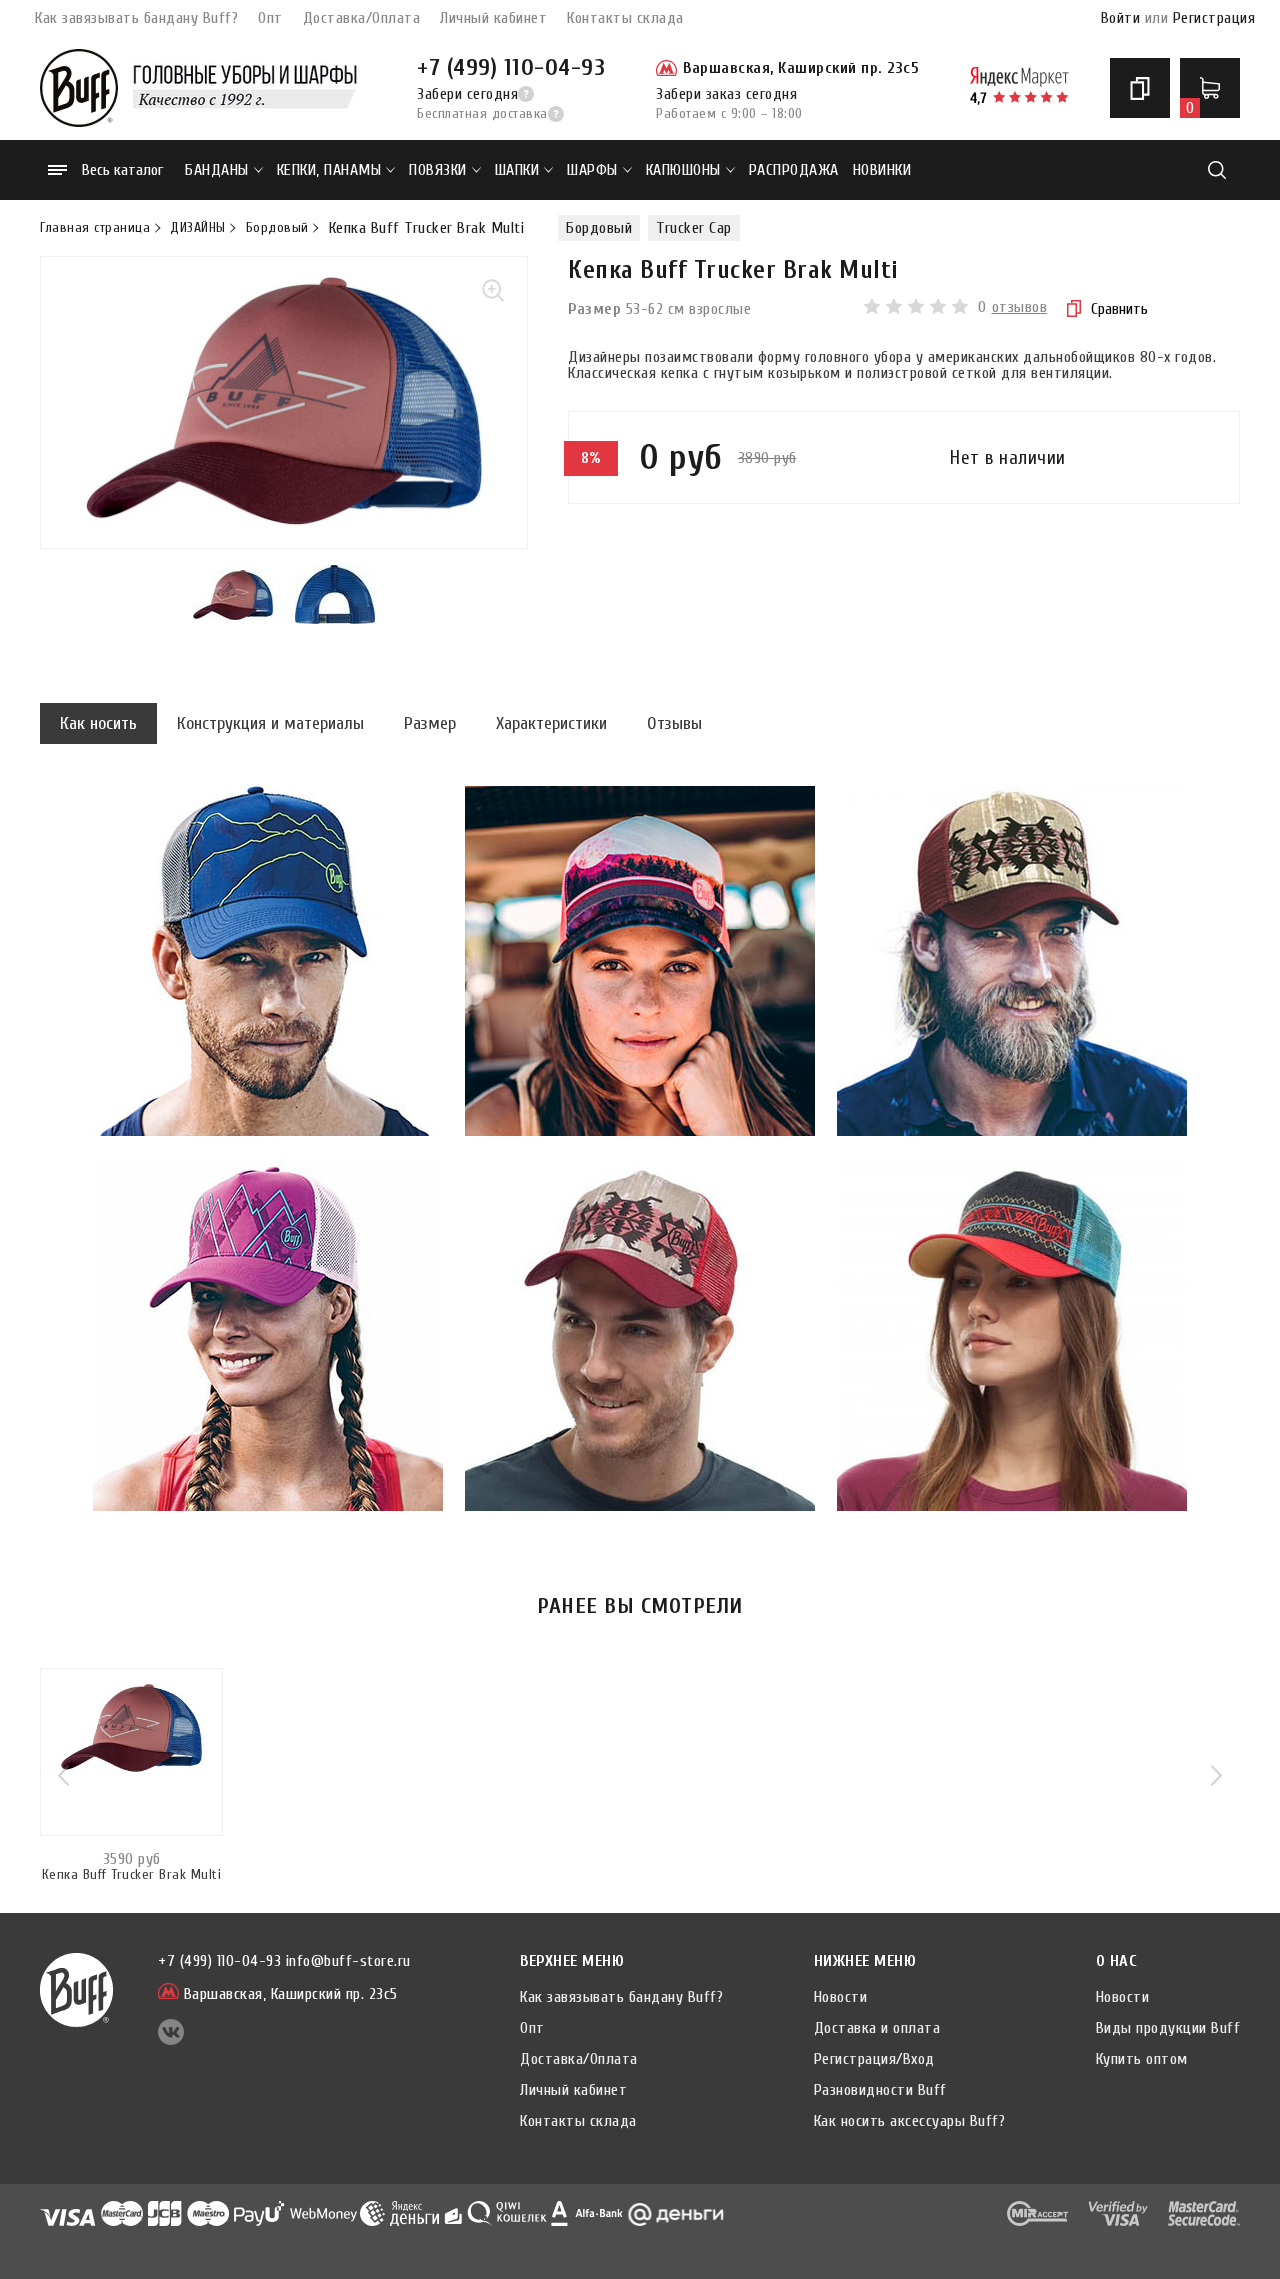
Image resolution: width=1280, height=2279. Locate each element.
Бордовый (277, 228)
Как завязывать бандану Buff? (136, 18)
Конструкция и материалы (270, 723)
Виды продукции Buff (1168, 2028)
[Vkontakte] (171, 2040)
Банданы (217, 170)
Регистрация (1214, 18)
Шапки (517, 170)
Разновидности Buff (880, 2090)
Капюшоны (683, 170)
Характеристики (551, 723)
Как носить (98, 723)
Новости (841, 1997)
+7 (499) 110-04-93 (511, 67)
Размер (430, 723)
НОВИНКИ (882, 170)
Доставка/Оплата (362, 18)
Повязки (438, 170)
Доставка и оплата (877, 2028)
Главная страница (95, 228)
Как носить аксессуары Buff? (910, 2121)
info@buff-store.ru (348, 1961)
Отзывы (674, 723)
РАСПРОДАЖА (794, 170)
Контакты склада (625, 18)
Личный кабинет (493, 18)
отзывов (1020, 307)
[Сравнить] (1140, 88)
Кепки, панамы (329, 170)
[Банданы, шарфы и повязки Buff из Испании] (79, 88)
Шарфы (592, 170)
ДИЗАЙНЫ (198, 228)
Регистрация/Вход (874, 2059)
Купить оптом (1142, 2059)
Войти (1121, 18)
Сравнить (1119, 309)
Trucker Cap (694, 228)
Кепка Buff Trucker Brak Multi (132, 1875)
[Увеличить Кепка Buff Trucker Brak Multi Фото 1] (284, 402)
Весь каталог (122, 170)
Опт (270, 18)
